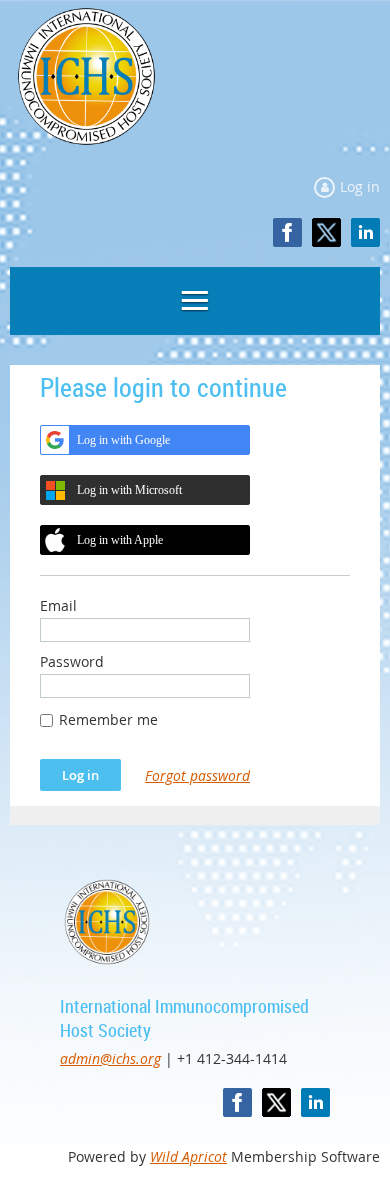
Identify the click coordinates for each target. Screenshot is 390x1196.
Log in (360, 186)
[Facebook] (287, 232)
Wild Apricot (188, 1156)
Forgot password (197, 775)
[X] (326, 232)
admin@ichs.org (110, 1058)
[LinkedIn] (365, 232)
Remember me (108, 719)
